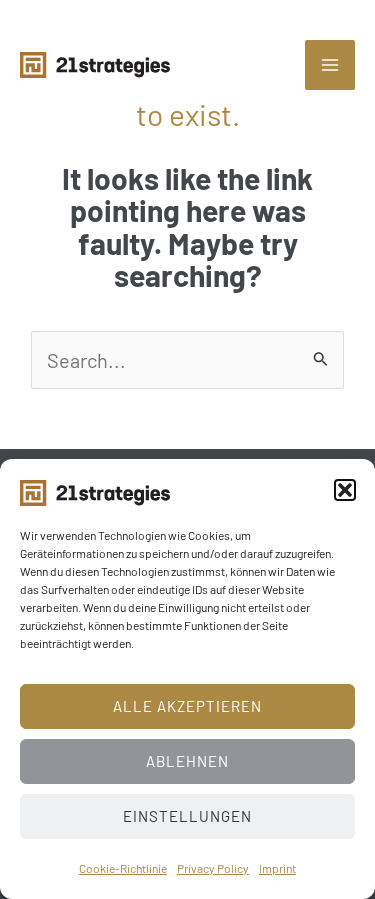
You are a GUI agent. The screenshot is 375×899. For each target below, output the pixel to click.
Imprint (277, 868)
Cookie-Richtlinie (123, 868)
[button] (345, 490)
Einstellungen (187, 816)
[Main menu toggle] (330, 65)
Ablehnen (187, 761)
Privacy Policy (213, 868)
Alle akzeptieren (187, 706)
